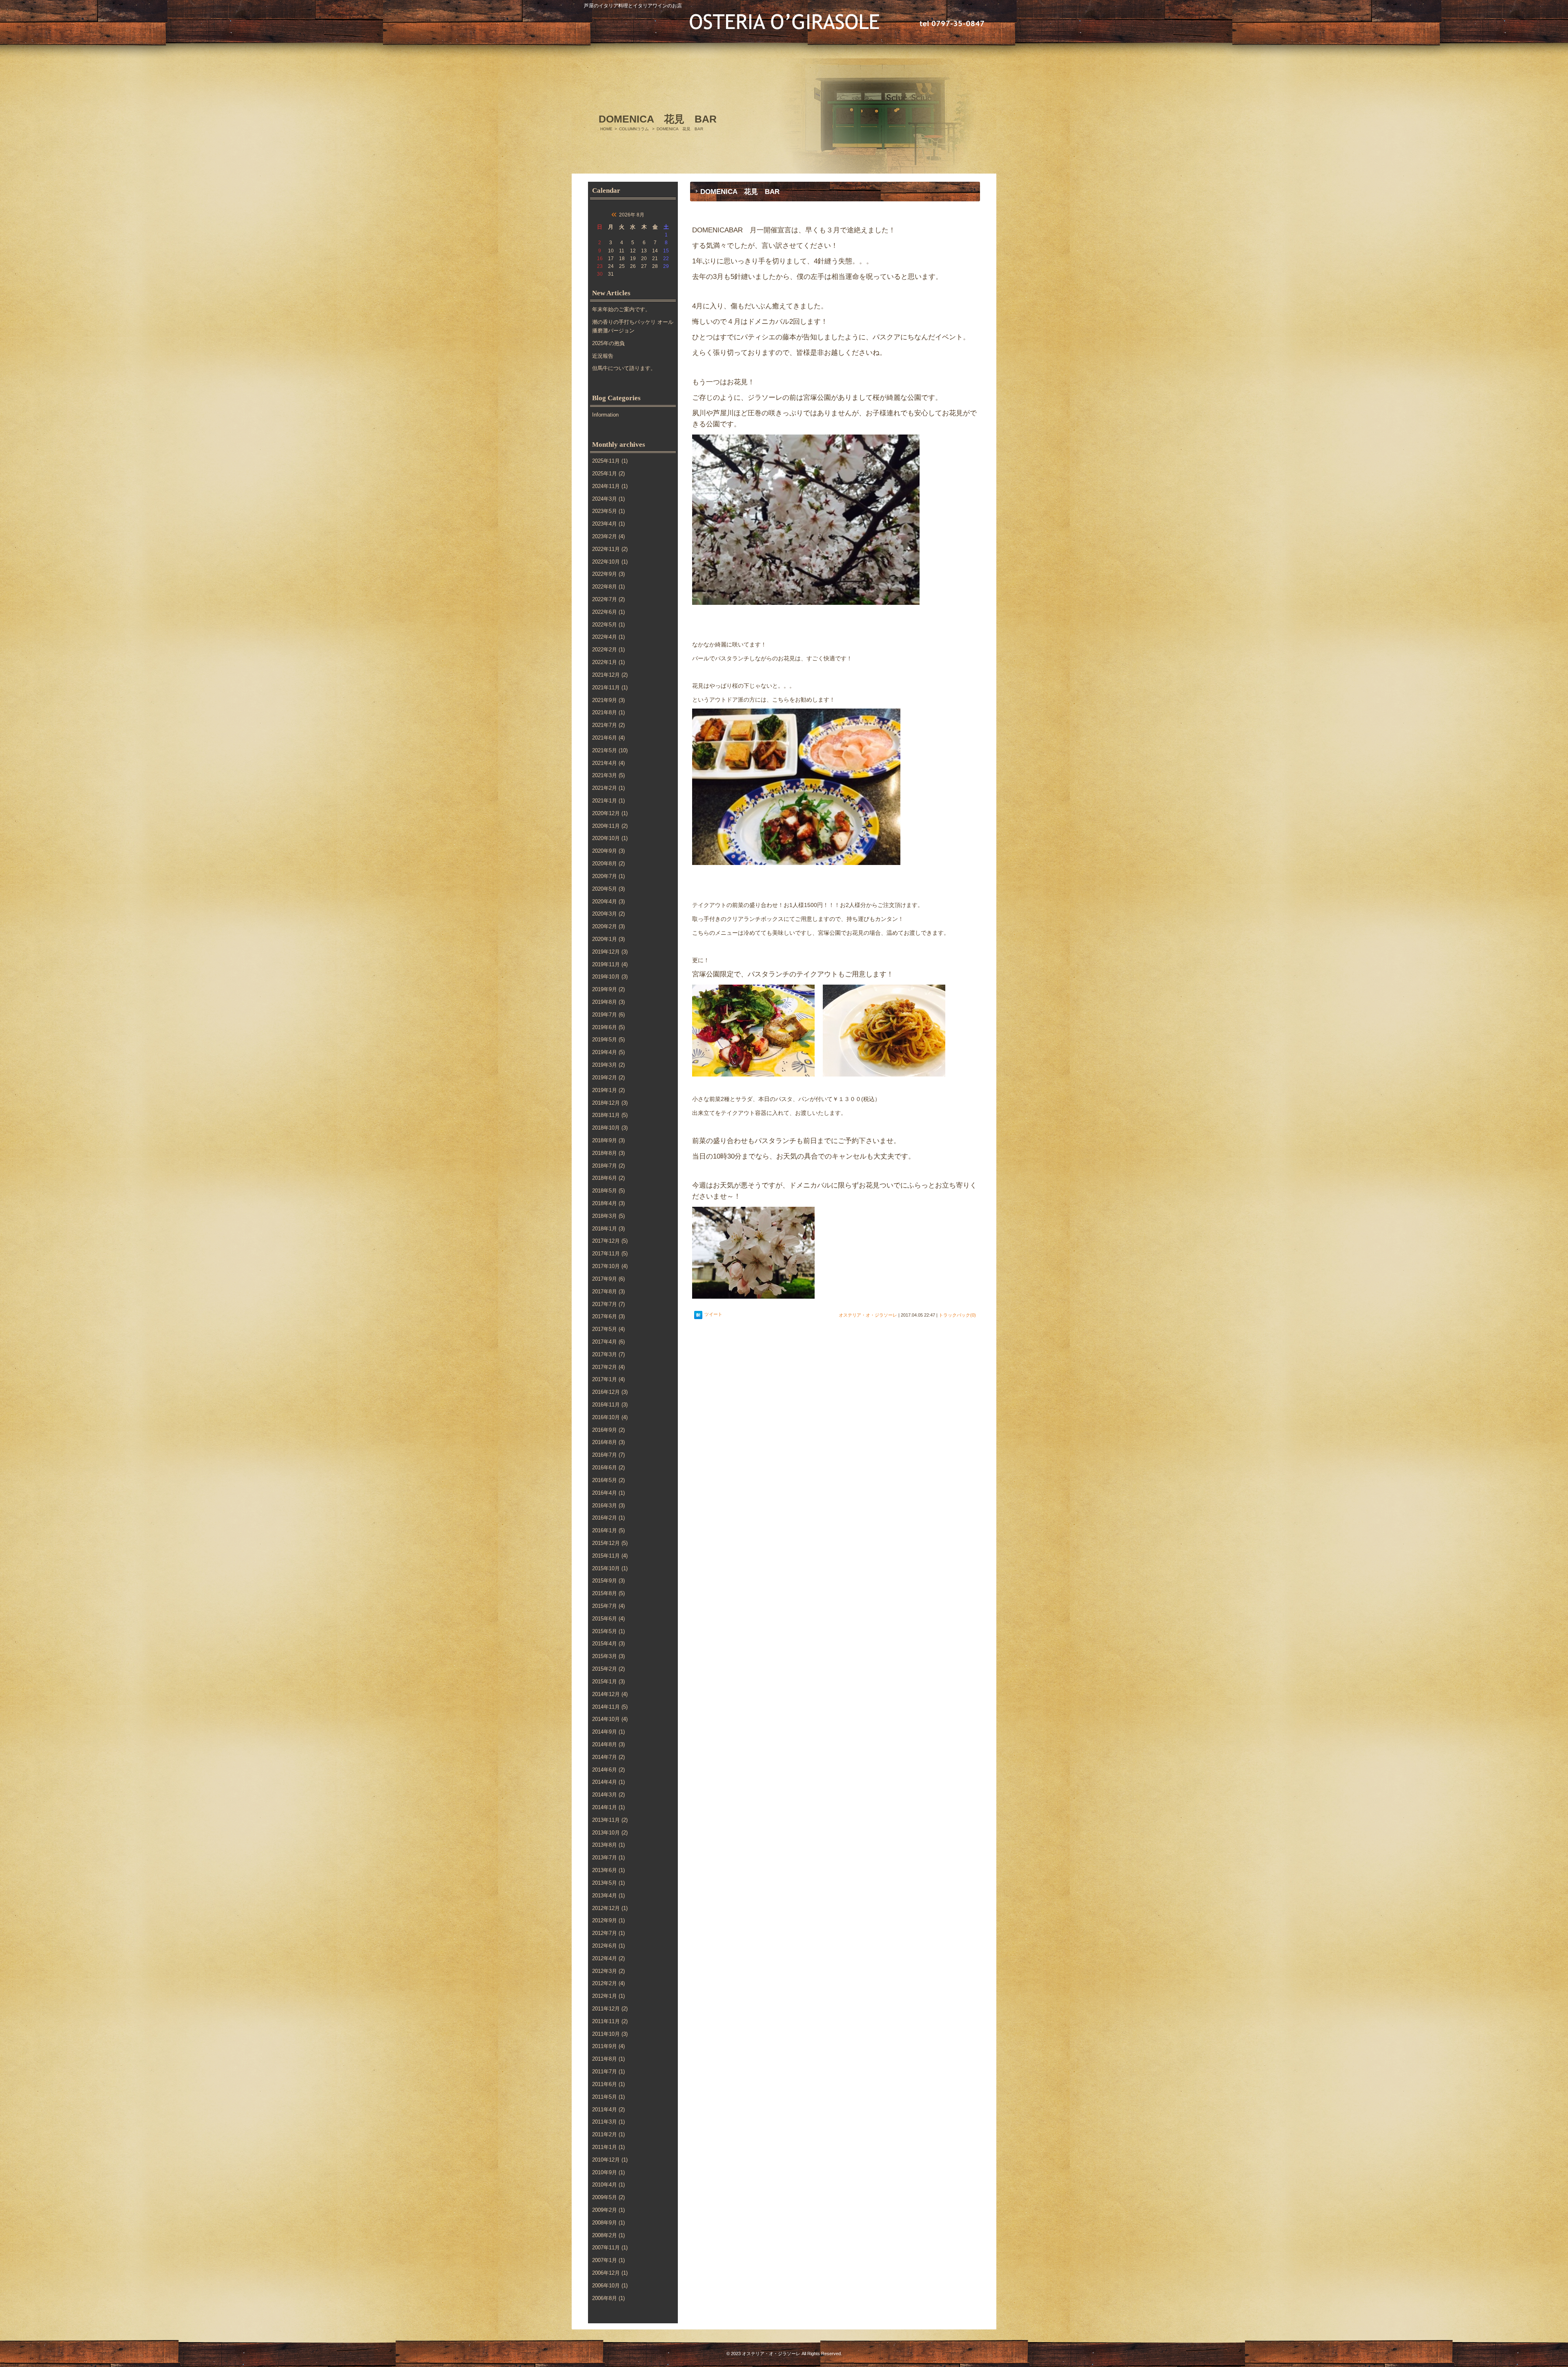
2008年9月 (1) (608, 2223)
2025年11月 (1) (610, 461)
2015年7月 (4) (608, 1606)
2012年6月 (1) (608, 1946)
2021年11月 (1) (610, 688)
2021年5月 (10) (610, 750)
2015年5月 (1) (608, 1631)
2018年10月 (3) (610, 1128)
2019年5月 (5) (608, 1040)
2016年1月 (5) (608, 1530)
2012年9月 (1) (608, 1920)
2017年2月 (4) (608, 1367)
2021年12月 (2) (610, 675)
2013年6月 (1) (608, 1870)
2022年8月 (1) (608, 587)
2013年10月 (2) (610, 1833)
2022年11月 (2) (610, 549)
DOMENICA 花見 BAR (740, 192)
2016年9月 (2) (608, 1430)
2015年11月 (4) (610, 1556)
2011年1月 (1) (608, 2147)
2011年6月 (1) (608, 2084)
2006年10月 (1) (610, 2286)
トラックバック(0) (957, 1315)
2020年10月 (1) (610, 838)
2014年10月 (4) (610, 1719)
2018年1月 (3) (608, 1229)
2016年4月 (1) (608, 1493)
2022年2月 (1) (608, 650)
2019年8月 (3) (608, 1002)
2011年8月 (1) (608, 2059)
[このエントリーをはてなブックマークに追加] (698, 1315)
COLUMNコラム (634, 129)
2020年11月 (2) (610, 826)
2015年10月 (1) (610, 1568)
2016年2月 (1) (608, 1518)
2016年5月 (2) (608, 1480)
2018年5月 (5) (608, 1191)
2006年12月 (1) (610, 2273)
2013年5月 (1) (608, 1883)
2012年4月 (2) (608, 1958)
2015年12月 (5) (610, 1543)
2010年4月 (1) (608, 2185)
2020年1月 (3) (608, 939)
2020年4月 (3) (608, 902)
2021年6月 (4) (608, 738)
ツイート (713, 1314)
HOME (606, 129)
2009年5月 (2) (608, 2197)
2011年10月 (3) (610, 2034)
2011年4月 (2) (608, 2110)
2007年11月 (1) (610, 2248)
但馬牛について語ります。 (624, 368)
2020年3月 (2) (608, 914)
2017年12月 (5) (610, 1241)
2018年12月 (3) (610, 1103)
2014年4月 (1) (608, 1782)
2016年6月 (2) (608, 1468)
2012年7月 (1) (608, 1933)
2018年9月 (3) (608, 1140)
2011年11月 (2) (610, 2021)
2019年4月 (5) (608, 1052)
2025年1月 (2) (608, 474)
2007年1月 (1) (608, 2260)
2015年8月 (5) (608, 1593)
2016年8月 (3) (608, 1442)
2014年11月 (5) (610, 1707)
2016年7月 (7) (608, 1455)
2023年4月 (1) (608, 524)
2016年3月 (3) (608, 1506)
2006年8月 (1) (608, 2298)
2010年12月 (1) (610, 2160)
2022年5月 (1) (608, 625)
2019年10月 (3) (610, 977)
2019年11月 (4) (610, 964)
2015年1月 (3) (608, 1682)
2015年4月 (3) (608, 1644)
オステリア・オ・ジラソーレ (868, 1315)
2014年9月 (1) (608, 1732)
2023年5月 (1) (608, 511)
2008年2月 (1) (608, 2235)
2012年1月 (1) (608, 1996)
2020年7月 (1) (608, 876)
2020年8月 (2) (608, 864)
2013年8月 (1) (608, 1845)
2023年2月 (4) (608, 536)
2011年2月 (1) (608, 2134)
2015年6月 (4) (608, 1619)
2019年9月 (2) (608, 989)
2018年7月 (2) (608, 1166)
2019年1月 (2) (608, 1090)
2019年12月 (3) (610, 952)
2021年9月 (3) (608, 700)
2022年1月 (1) (608, 662)
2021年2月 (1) (608, 788)
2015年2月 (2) (608, 1669)
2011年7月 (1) (608, 2072)
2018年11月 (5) (610, 1115)
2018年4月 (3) (608, 1203)
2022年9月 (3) (608, 574)
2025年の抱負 (608, 343)
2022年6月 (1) (608, 612)
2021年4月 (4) (608, 763)
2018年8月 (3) (608, 1153)
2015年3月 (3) (608, 1656)
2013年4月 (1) (608, 1896)
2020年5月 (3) (608, 889)
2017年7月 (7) (608, 1304)
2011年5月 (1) (608, 2097)
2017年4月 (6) (608, 1342)
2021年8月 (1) (608, 712)
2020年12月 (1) (610, 813)
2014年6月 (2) (608, 1770)
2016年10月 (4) (610, 1417)
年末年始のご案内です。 (621, 309)
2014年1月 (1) (608, 1807)
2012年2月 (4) (608, 1983)
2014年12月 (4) (610, 1694)
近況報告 (603, 356)
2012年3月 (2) (608, 1971)
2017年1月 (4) (608, 1379)
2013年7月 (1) (608, 1858)
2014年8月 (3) (608, 1744)
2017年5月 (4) (608, 1329)
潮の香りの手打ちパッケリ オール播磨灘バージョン (633, 326)
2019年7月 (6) (608, 1015)
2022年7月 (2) (608, 599)
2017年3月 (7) (608, 1354)
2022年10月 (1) (610, 562)
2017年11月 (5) (610, 1254)
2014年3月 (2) (608, 1795)
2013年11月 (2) (610, 1820)
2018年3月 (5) (608, 1216)
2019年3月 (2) (608, 1065)
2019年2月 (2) (608, 1078)
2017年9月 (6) (608, 1279)
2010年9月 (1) (608, 2172)
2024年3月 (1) (608, 499)
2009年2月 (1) (608, 2210)
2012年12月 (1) (610, 1908)
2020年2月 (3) (608, 926)
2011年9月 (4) (608, 2046)
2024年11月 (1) (610, 486)
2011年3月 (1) (608, 2122)
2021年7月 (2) (608, 725)
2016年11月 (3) (610, 1405)
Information (605, 415)
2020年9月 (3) (608, 851)
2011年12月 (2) (610, 2009)
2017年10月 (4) (610, 1266)
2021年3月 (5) (608, 775)
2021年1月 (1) (608, 801)
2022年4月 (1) (608, 637)
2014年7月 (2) (608, 1757)
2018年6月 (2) (608, 1178)
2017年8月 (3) (608, 1292)
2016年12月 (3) (610, 1392)
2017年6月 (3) (608, 1316)
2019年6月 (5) (608, 1027)
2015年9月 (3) (608, 1581)
